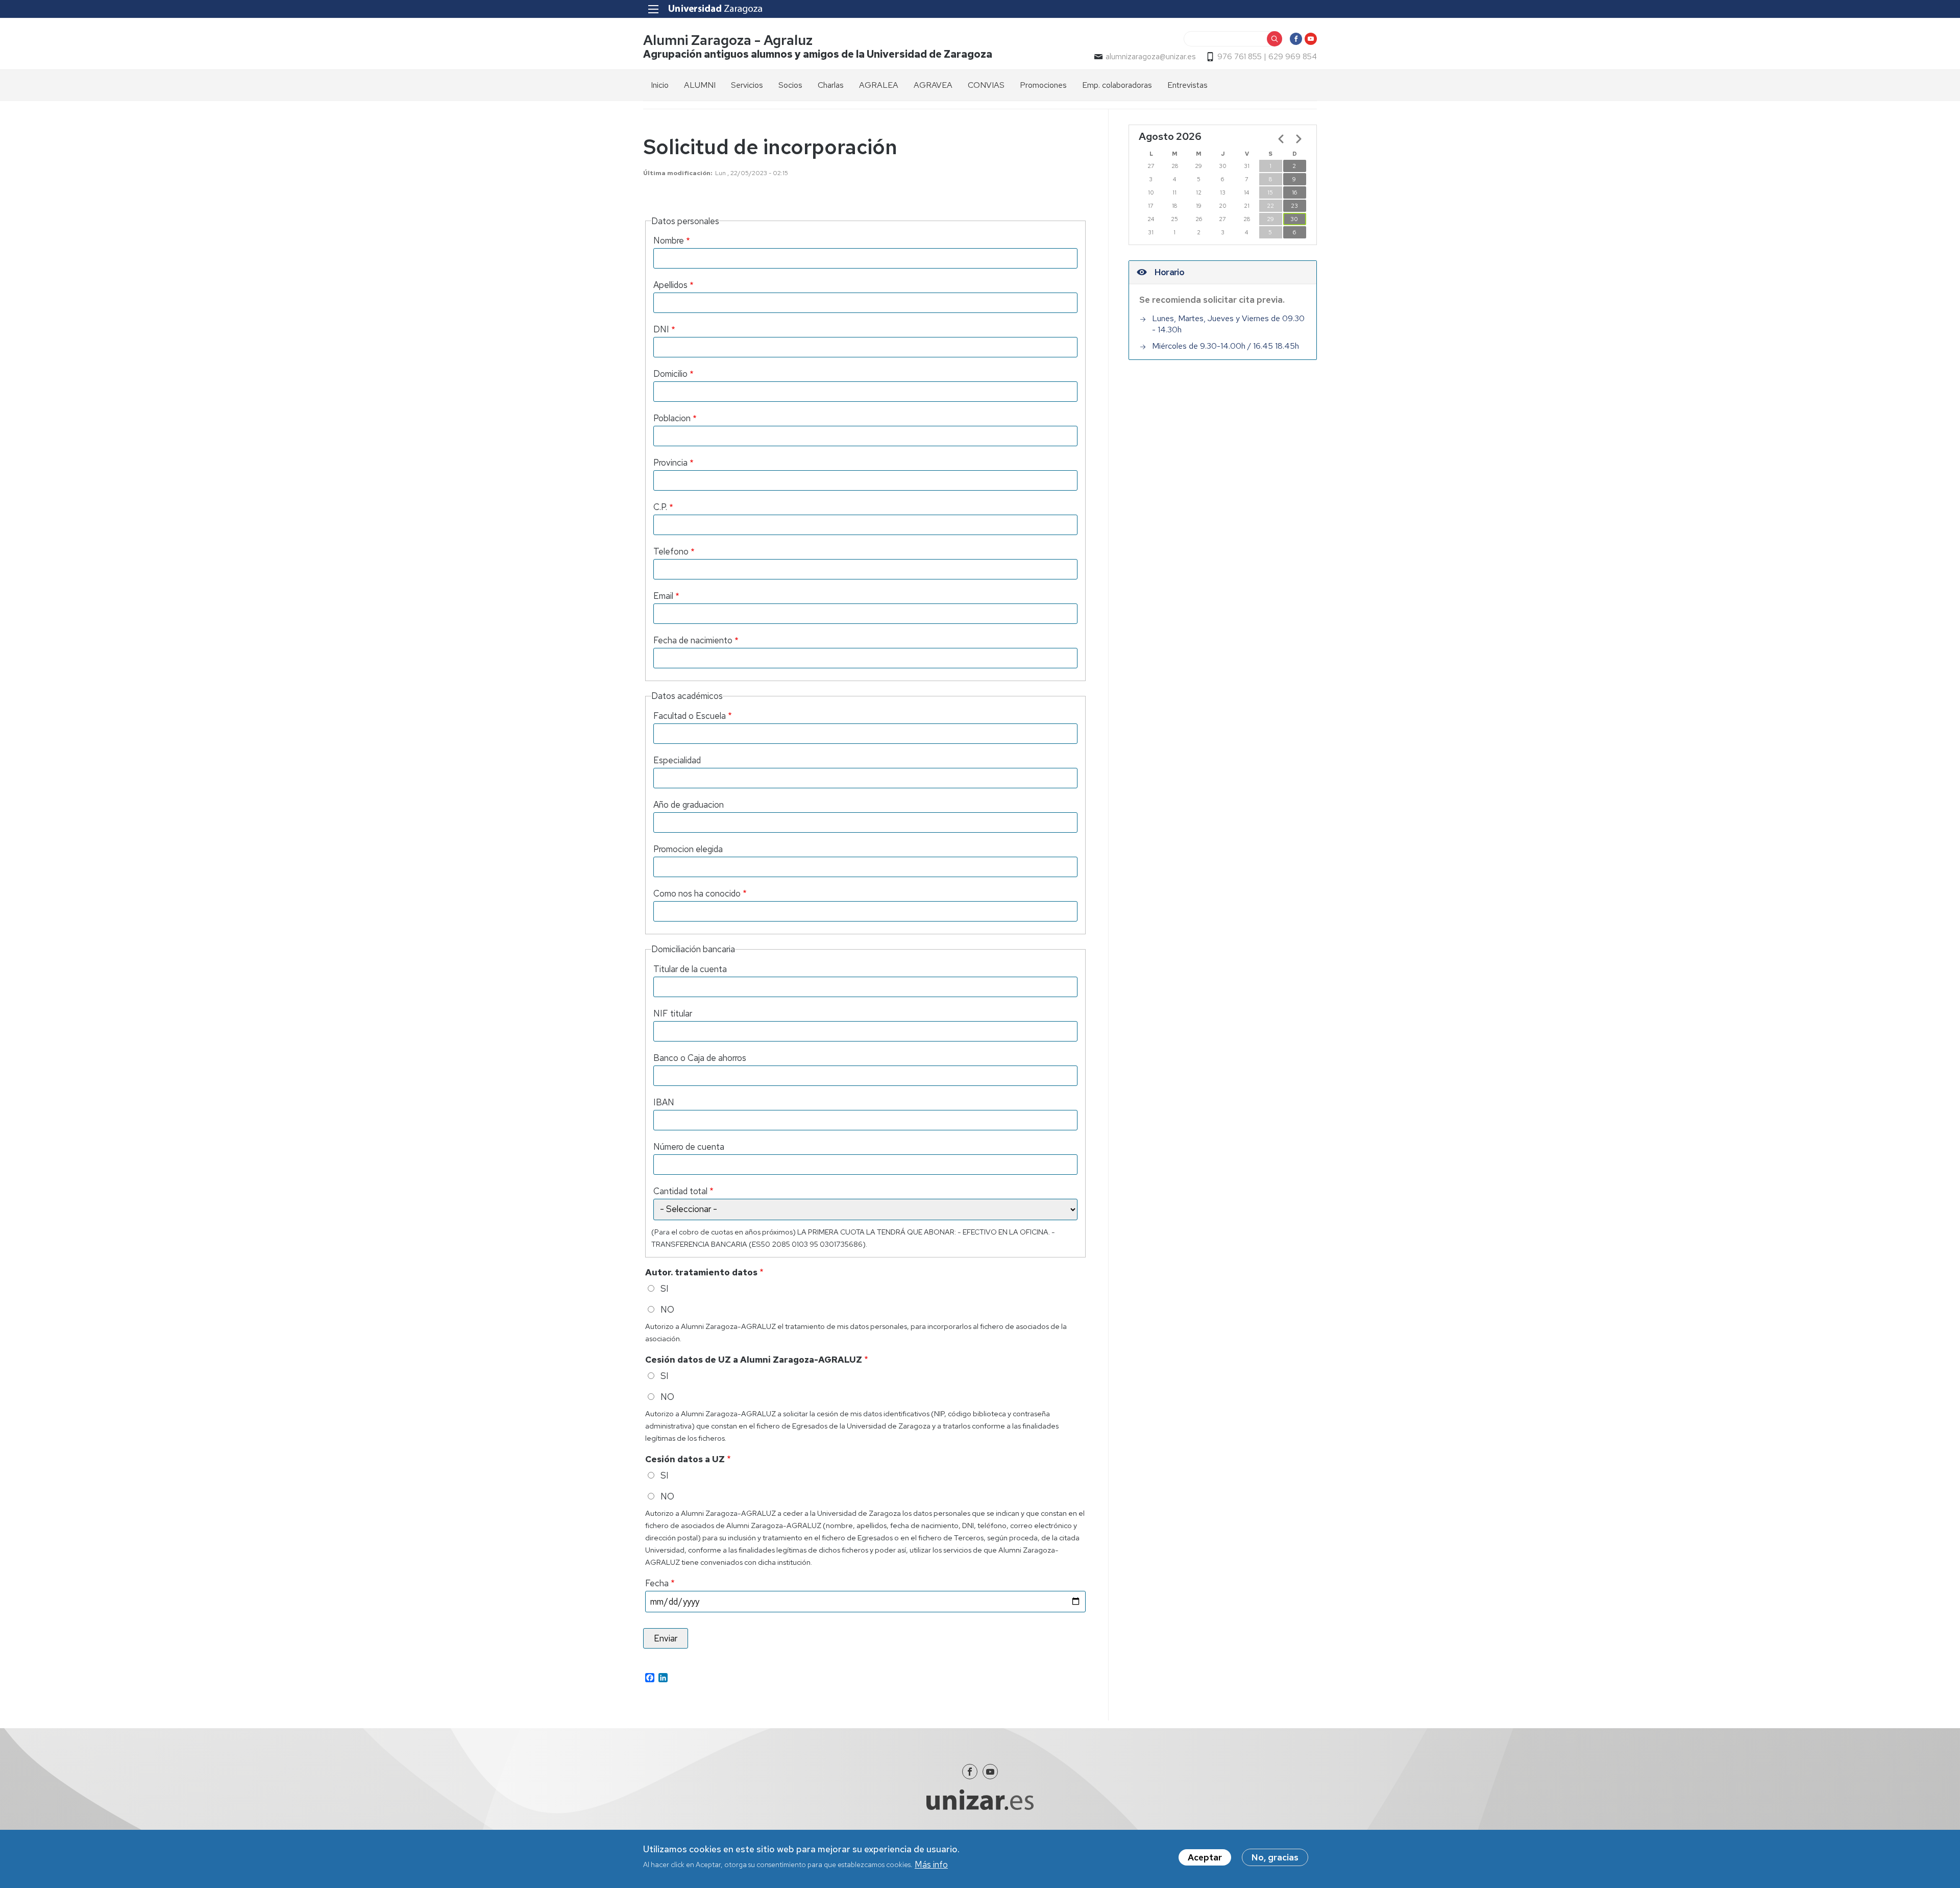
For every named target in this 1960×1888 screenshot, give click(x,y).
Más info (931, 1864)
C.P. (660, 507)
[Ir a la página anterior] (1281, 139)
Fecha (657, 1583)
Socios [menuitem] (790, 85)
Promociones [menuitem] (1043, 85)
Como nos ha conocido (697, 893)
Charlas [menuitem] (831, 85)
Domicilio (670, 374)
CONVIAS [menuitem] (986, 85)
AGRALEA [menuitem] (879, 85)
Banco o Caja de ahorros (700, 1058)
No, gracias (1275, 1857)
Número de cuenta (689, 1147)
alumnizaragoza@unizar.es (1150, 57)
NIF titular (673, 1013)
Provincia (670, 463)
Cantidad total (680, 1191)
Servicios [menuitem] (747, 85)
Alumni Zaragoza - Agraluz (728, 40)
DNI (661, 329)
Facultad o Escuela (690, 716)
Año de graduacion (689, 805)
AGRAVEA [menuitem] (933, 85)
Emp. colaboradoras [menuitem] (1117, 85)
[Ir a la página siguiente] (1298, 139)
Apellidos (670, 285)
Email (663, 596)
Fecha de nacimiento (693, 640)
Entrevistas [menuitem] (1187, 85)
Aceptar (1205, 1857)
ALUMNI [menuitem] (700, 85)
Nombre (669, 240)
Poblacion (672, 418)
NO (667, 1310)
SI (665, 1289)
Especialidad (677, 760)
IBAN (664, 1102)
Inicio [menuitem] (660, 85)
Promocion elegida (688, 849)
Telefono (671, 551)
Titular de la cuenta (690, 969)
